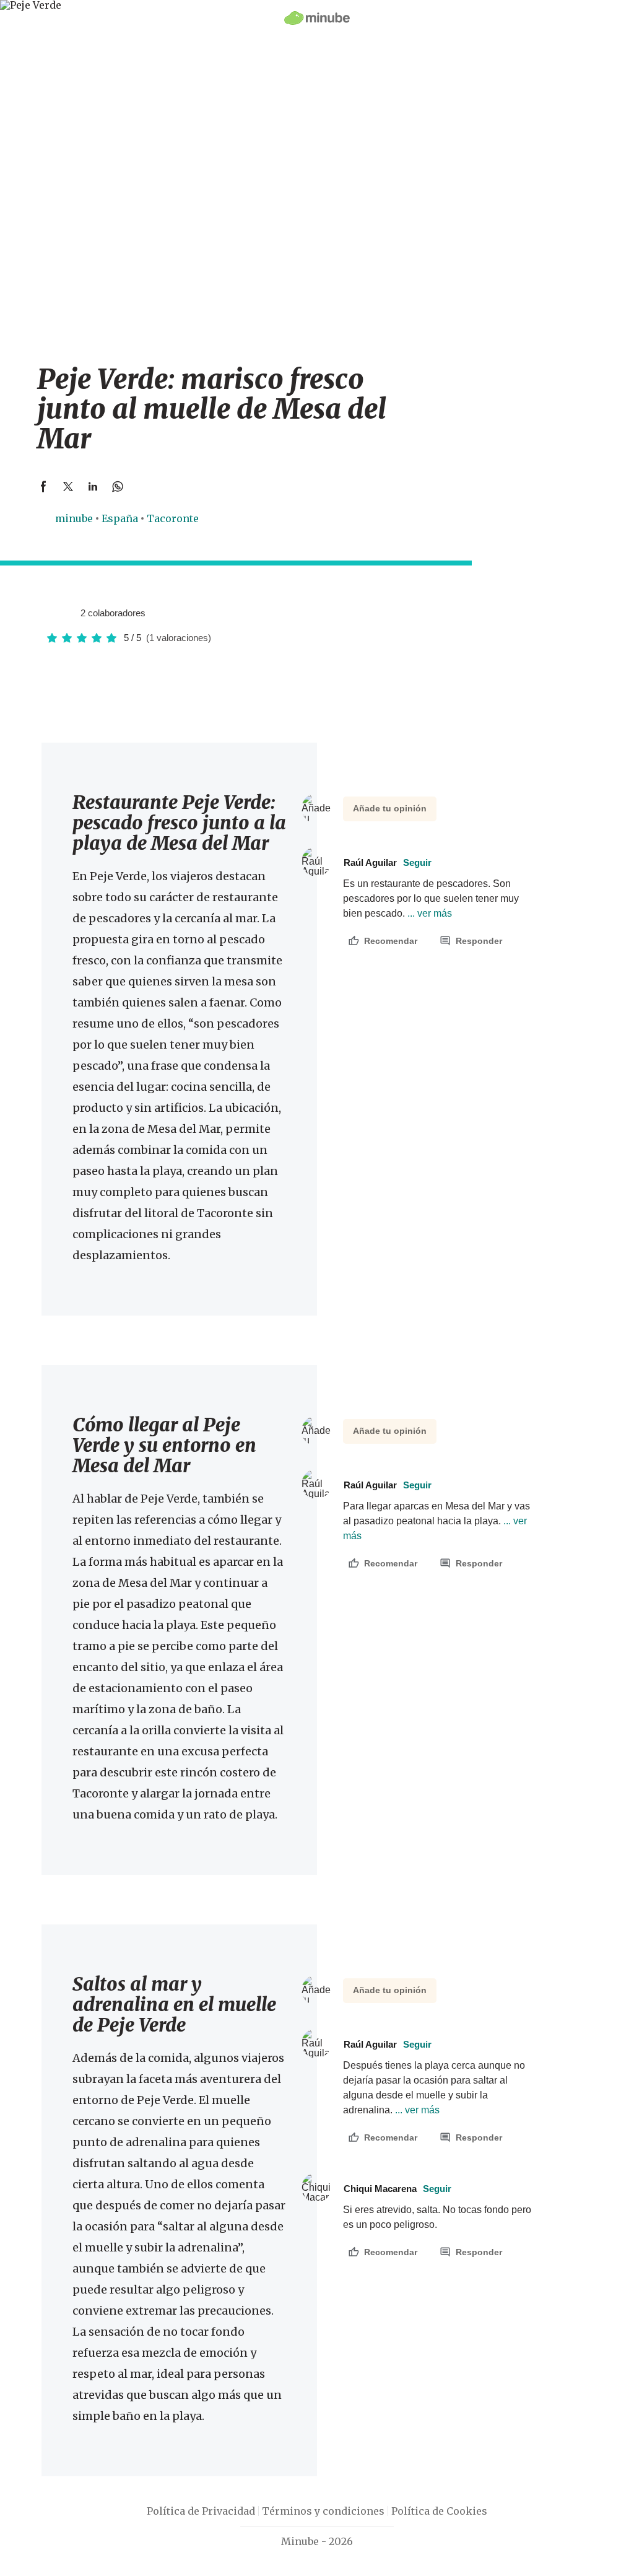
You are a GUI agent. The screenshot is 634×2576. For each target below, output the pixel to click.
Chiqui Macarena (397, 2189)
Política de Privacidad (201, 2511)
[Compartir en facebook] (43, 486)
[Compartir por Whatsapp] (118, 486)
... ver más (428, 913)
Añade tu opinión (390, 808)
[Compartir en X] (68, 486)
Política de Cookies (439, 2511)
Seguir (417, 862)
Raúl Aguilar (388, 862)
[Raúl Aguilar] (54, 613)
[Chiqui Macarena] (66, 613)
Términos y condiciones (323, 2511)
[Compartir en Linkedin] (93, 486)
